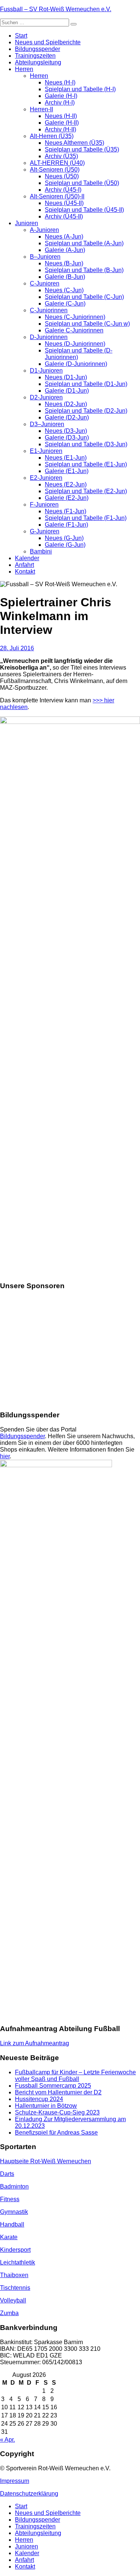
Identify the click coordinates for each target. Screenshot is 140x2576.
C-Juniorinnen (49, 310)
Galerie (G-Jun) (65, 545)
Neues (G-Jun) (64, 538)
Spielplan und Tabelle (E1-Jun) (86, 464)
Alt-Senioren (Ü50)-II (57, 196)
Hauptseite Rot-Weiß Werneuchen (46, 2161)
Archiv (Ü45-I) (63, 190)
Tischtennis (15, 2288)
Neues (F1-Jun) (66, 511)
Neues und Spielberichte (48, 42)
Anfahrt (24, 565)
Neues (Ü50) (62, 176)
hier (5, 1456)
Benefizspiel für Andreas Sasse (56, 2133)
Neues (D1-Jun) (66, 377)
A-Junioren (44, 230)
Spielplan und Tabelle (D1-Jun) (86, 384)
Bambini (41, 551)
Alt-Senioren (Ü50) (55, 170)
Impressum (15, 2481)
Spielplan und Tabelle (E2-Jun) (86, 491)
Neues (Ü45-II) (64, 203)
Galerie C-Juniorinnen (74, 330)
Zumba (9, 2313)
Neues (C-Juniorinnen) (75, 317)
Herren (24, 69)
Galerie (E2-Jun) (67, 498)
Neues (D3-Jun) (66, 431)
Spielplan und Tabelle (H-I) (80, 89)
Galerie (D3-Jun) (67, 438)
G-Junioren (45, 531)
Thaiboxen (14, 2275)
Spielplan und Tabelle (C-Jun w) (87, 324)
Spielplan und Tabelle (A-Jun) (84, 243)
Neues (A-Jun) (64, 237)
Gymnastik (14, 2212)
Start (21, 36)
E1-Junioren (46, 451)
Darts (7, 2174)
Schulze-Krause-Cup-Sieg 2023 (57, 2112)
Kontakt (25, 572)
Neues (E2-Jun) (66, 484)
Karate (9, 2237)
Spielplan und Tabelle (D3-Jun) (86, 444)
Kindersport (15, 2250)
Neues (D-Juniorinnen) (75, 344)
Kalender (27, 558)
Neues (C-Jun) (64, 290)
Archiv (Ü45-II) (64, 216)
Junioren (27, 223)
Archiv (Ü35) (61, 156)
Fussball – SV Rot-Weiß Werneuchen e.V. (56, 9)
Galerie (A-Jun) (65, 250)
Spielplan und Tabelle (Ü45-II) (84, 210)
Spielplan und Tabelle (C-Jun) (84, 297)
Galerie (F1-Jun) (66, 525)
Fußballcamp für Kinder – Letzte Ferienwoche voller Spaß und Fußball (75, 2076)
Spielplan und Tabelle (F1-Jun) (86, 518)
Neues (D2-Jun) (66, 404)
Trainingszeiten (35, 56)
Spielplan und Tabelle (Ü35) (82, 149)
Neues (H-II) (61, 116)
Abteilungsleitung (38, 62)
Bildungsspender (38, 49)
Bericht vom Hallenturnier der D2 (58, 2092)
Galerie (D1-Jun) (67, 391)
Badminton (14, 2186)
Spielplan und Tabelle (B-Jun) (84, 270)
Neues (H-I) (60, 82)
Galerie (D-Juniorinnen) (76, 364)
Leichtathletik (18, 2262)
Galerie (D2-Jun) (67, 417)
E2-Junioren (46, 478)
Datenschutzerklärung (29, 2494)
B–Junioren (45, 257)
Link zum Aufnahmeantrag (35, 2043)
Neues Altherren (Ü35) (74, 143)
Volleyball (13, 2300)
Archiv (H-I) (60, 103)
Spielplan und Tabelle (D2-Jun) (86, 411)
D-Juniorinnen (49, 337)
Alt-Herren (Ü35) (52, 136)
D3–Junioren (47, 424)
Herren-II (41, 109)
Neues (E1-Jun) (66, 458)
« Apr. (7, 2440)
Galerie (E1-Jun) (67, 471)
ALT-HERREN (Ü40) (57, 163)
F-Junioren (44, 505)
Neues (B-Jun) (64, 263)
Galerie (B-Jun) (65, 277)
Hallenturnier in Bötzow (46, 2106)
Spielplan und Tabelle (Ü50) (82, 183)
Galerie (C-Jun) (65, 304)
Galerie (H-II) (62, 123)
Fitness (10, 2199)
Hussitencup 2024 (39, 2099)
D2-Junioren (46, 397)
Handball (12, 2224)
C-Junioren (45, 283)
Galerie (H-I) (61, 96)
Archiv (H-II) (60, 129)
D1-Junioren (46, 371)
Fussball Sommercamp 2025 (53, 2086)
